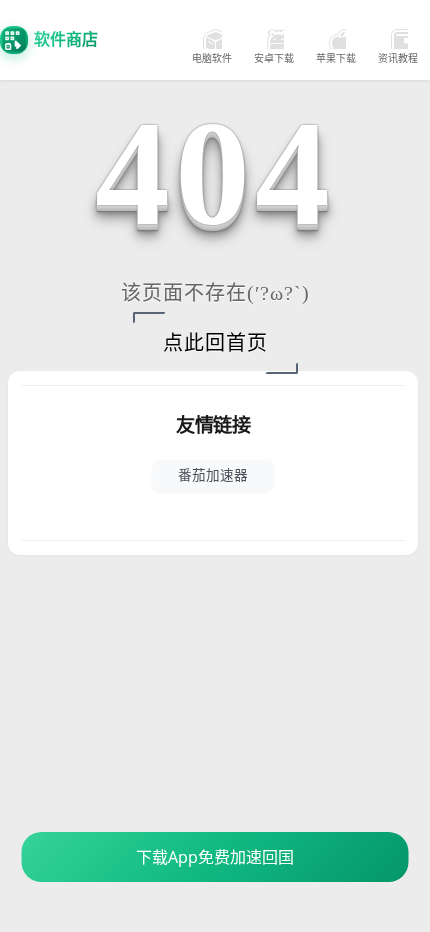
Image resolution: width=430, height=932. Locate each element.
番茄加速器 (213, 474)
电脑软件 (212, 58)
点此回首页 (215, 343)
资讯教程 (398, 58)
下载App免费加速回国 (215, 857)
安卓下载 (274, 58)
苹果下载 (336, 58)
